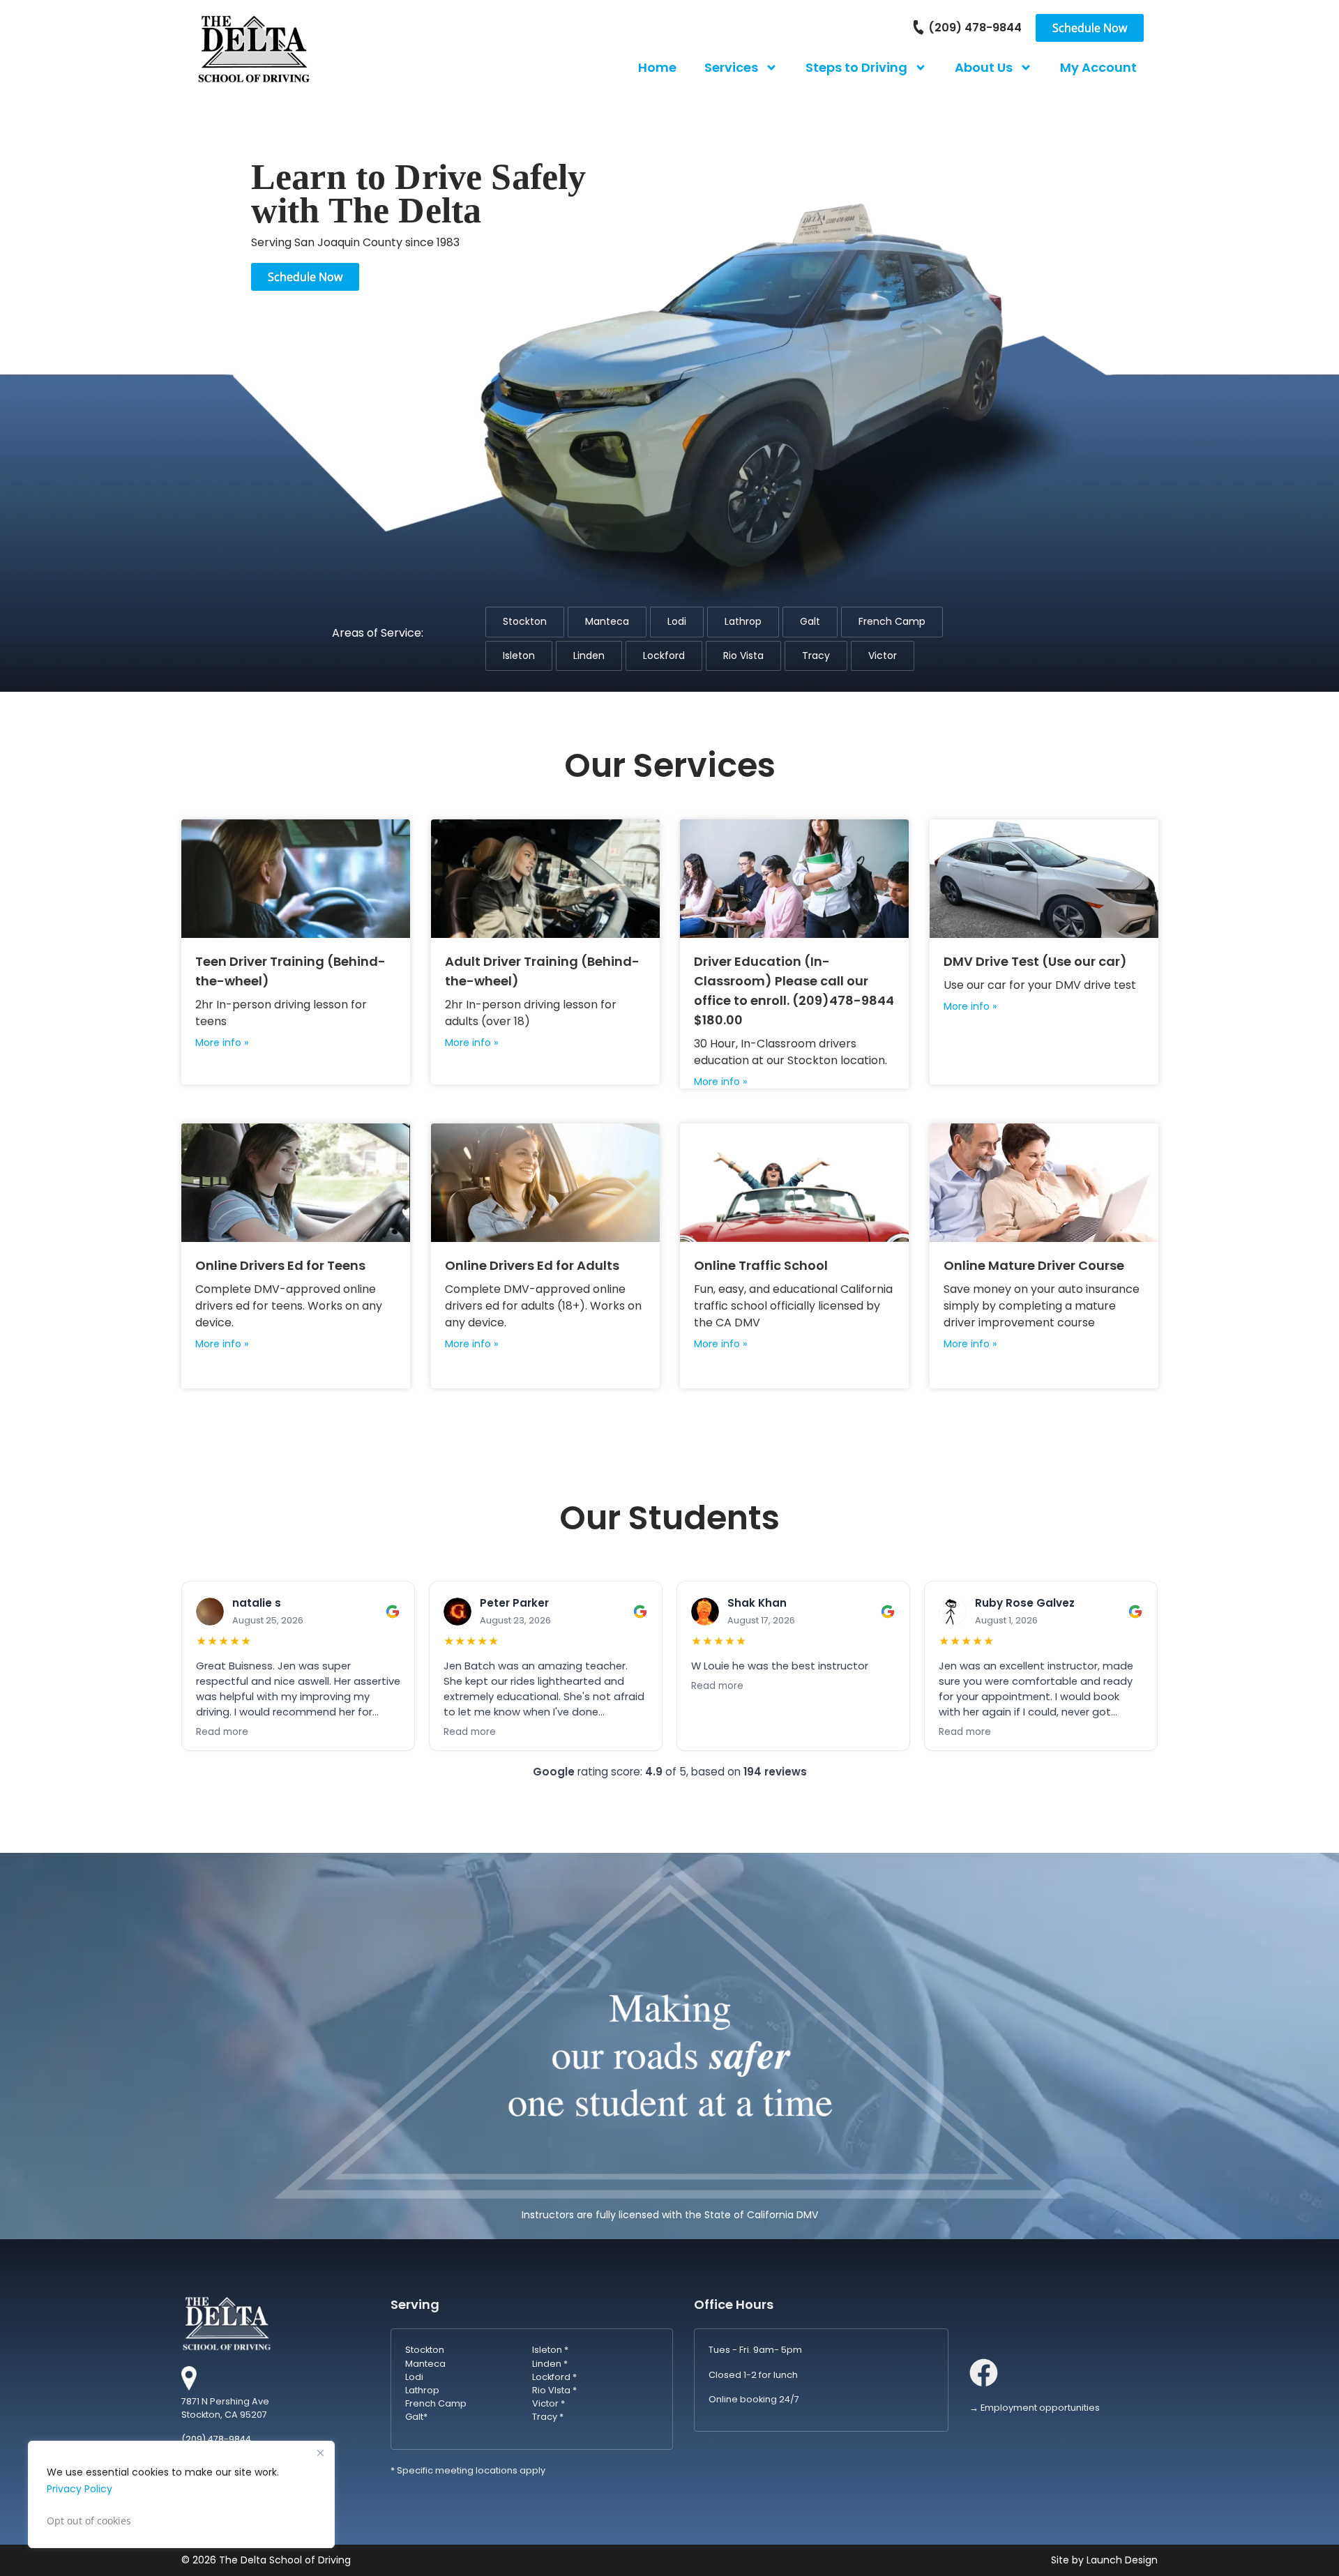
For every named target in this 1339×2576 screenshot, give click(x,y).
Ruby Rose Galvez (1025, 1603)
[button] (525, 622)
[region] (181, 2494)
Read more (222, 1732)
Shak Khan (757, 1603)
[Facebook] (984, 2373)
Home (657, 67)
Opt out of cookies (89, 2521)
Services (731, 67)
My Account (1098, 67)
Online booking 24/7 (754, 2399)
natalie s (257, 1603)
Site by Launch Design (1104, 2560)
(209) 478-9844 (975, 28)
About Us (984, 67)
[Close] (320, 2453)
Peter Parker (514, 1603)
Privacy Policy (80, 2489)
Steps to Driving (856, 67)
